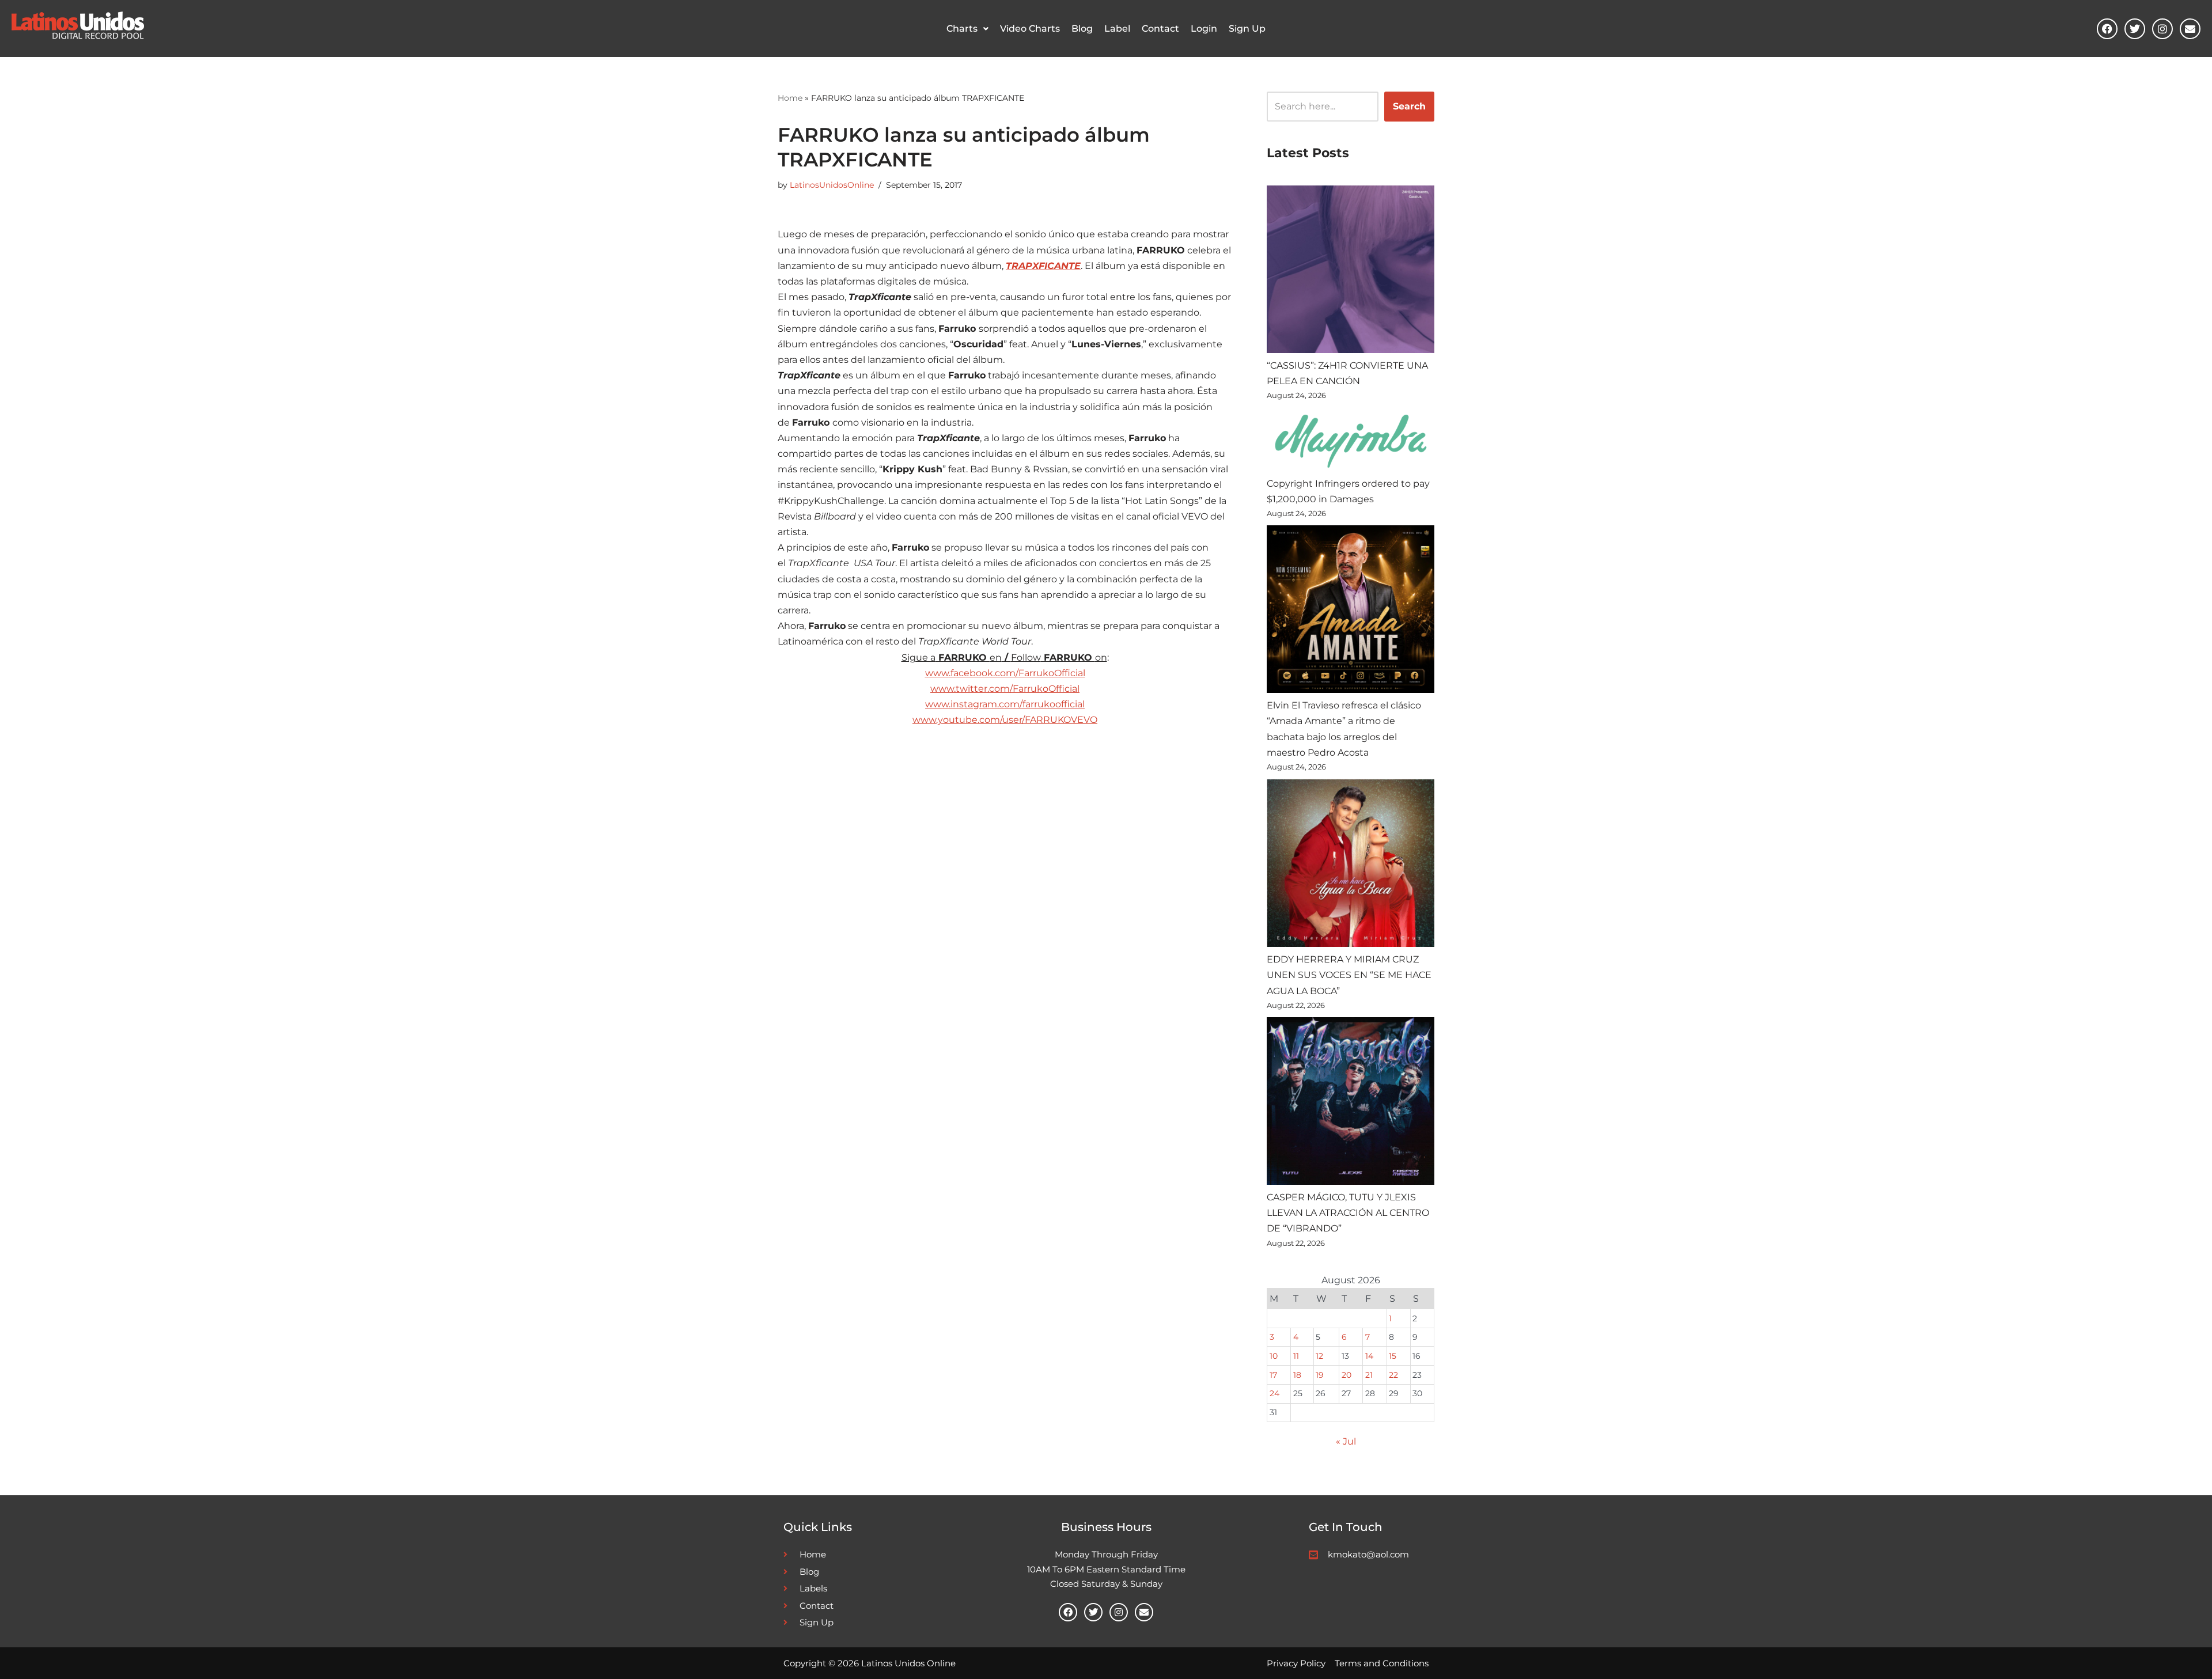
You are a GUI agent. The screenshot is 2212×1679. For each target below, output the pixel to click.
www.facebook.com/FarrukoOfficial (1005, 673)
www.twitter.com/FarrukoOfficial (1005, 689)
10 (1274, 1356)
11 (1296, 1356)
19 (1320, 1375)
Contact (1160, 29)
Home (790, 98)
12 (1319, 1356)
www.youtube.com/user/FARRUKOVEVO (1005, 720)
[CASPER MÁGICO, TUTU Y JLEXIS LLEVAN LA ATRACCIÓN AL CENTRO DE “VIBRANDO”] (1351, 1103)
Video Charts (1030, 29)
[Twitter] (2135, 29)
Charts (962, 29)
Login (1204, 29)
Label (1117, 29)
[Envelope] (2190, 29)
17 (1273, 1375)
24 (1274, 1393)
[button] (967, 29)
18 (1297, 1375)
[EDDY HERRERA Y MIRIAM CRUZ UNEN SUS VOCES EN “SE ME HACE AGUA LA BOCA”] (1351, 865)
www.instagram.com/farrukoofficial (1005, 704)
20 (1346, 1375)
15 (1393, 1356)
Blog (1082, 29)
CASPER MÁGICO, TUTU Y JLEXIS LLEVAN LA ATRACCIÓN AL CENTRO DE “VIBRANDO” (1348, 1213)
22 (1393, 1375)
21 (1369, 1375)
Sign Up (1247, 29)
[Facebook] (2107, 29)
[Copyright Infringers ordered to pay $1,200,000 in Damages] (1351, 441)
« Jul (1346, 1441)
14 (1369, 1356)
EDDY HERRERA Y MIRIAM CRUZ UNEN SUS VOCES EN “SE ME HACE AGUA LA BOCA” (1349, 975)
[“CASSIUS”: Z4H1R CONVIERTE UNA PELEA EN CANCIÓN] (1351, 272)
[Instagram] (2162, 29)
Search (1409, 106)
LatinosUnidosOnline (832, 185)
